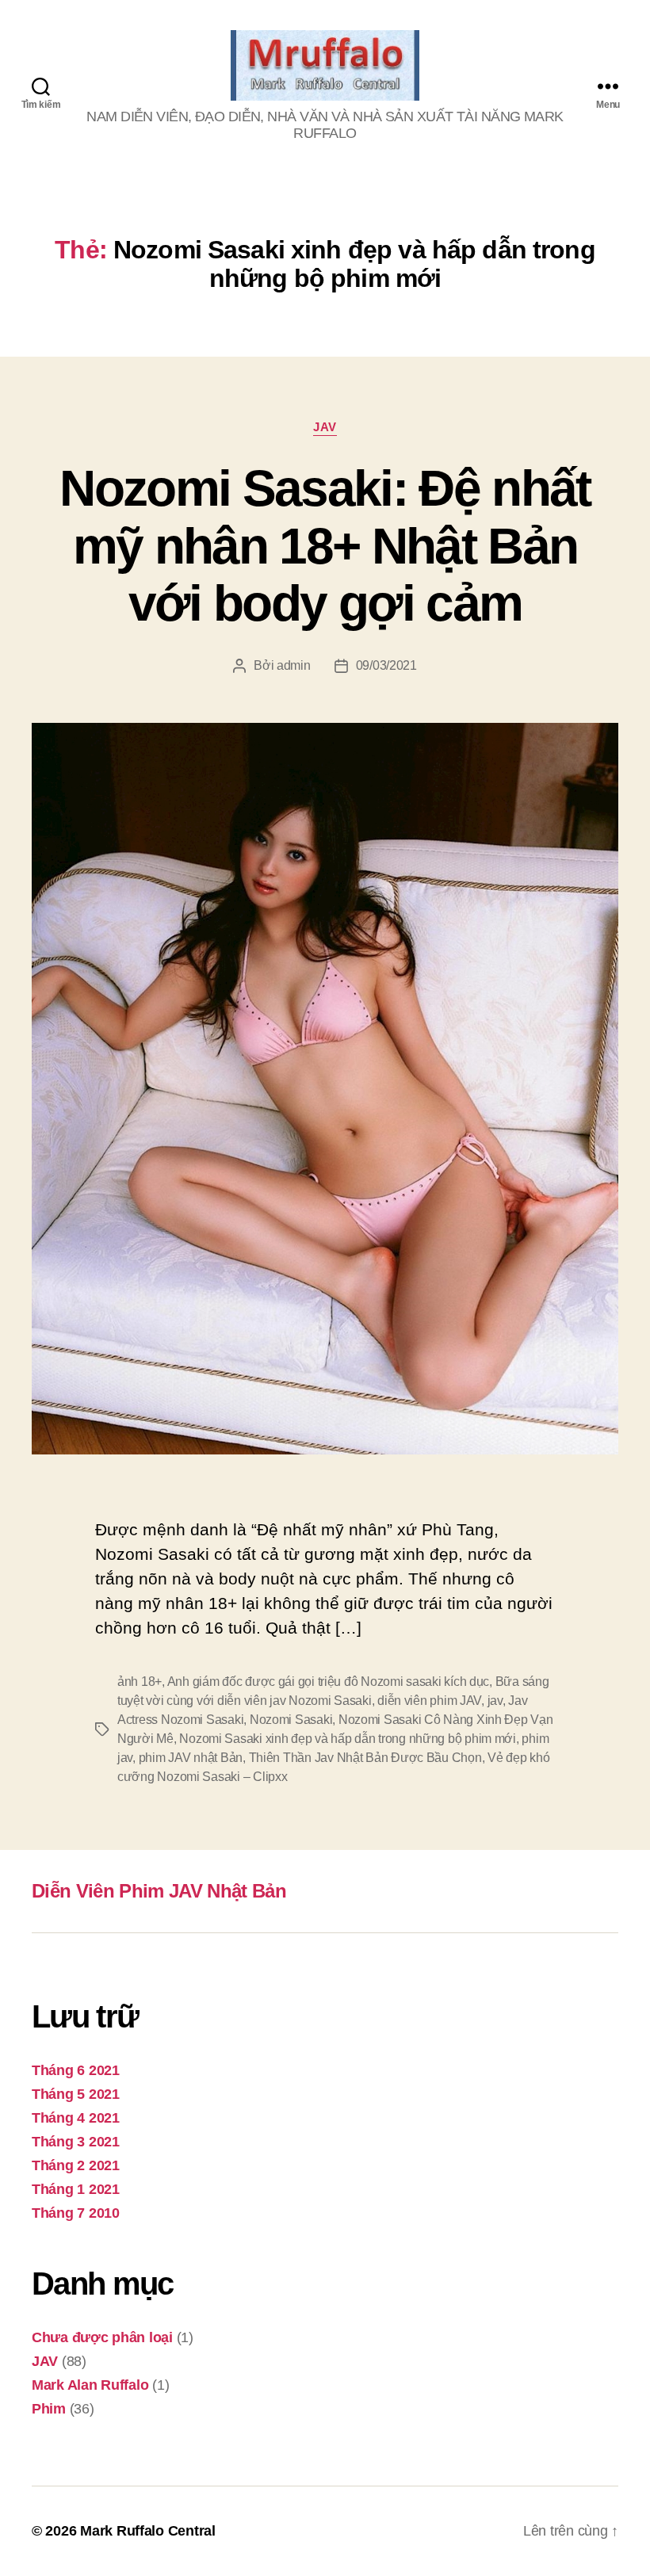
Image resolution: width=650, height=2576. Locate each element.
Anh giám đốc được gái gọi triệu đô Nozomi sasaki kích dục (329, 1682)
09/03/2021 (386, 665)
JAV (325, 427)
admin (294, 665)
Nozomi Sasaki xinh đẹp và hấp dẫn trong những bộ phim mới (348, 1739)
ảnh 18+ (140, 1682)
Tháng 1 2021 (76, 2189)
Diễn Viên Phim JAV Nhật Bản (159, 1891)
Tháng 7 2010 (76, 2213)
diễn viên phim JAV (429, 1701)
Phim (49, 2409)
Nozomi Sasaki (291, 1720)
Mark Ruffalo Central (148, 2531)
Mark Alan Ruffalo (90, 2385)
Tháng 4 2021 (76, 2118)
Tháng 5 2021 (76, 2094)
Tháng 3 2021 (76, 2142)
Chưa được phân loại (102, 2337)
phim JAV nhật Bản (191, 1758)
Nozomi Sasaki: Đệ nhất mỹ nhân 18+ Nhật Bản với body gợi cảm (325, 546)
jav (495, 1701)
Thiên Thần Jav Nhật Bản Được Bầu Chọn (365, 1758)
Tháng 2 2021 (76, 2165)
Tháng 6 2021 (76, 2070)
